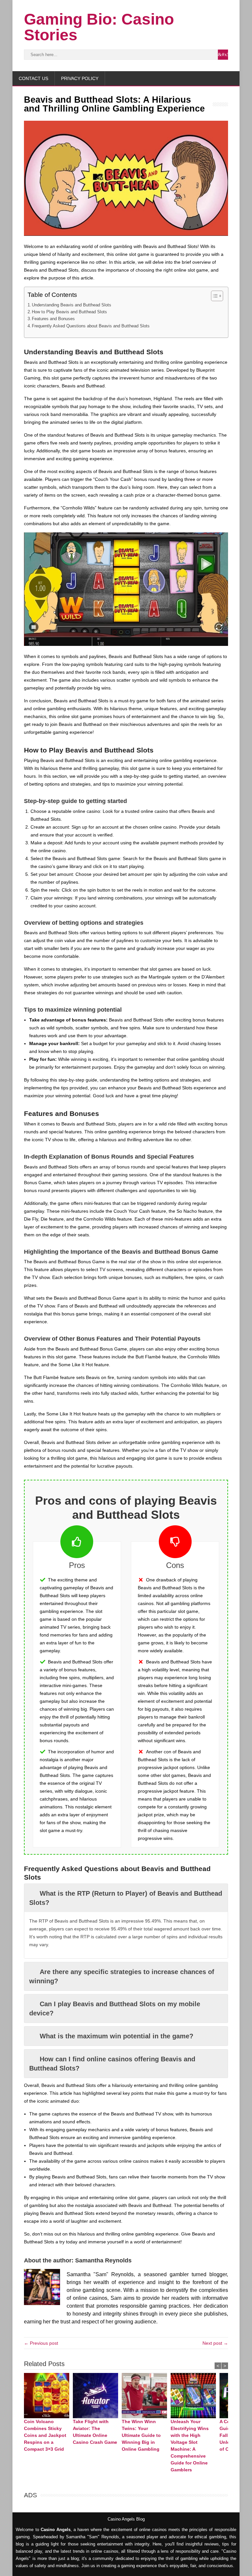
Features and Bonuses (53, 319)
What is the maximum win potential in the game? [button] (116, 2036)
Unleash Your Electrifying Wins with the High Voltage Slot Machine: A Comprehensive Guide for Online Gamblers (190, 2446)
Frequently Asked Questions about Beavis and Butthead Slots (91, 326)
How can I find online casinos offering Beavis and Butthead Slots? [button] (112, 2064)
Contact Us (33, 78)
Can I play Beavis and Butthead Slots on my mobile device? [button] (115, 2009)
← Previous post (41, 2343)
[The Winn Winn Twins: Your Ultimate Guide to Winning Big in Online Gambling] (146, 2396)
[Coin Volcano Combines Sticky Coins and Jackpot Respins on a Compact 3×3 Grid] (48, 2396)
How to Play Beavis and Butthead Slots (69, 312)
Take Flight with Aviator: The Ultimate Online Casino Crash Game (95, 2432)
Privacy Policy (80, 78)
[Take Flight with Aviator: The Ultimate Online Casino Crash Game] (97, 2396)
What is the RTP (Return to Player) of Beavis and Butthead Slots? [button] (126, 1898)
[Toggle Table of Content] (214, 296)
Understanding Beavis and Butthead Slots (72, 305)
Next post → (215, 2343)
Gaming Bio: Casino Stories (99, 27)
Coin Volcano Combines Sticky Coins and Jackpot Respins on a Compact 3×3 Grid (45, 2435)
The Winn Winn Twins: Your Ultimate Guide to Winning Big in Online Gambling (141, 2435)
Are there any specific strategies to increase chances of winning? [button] (122, 1976)
